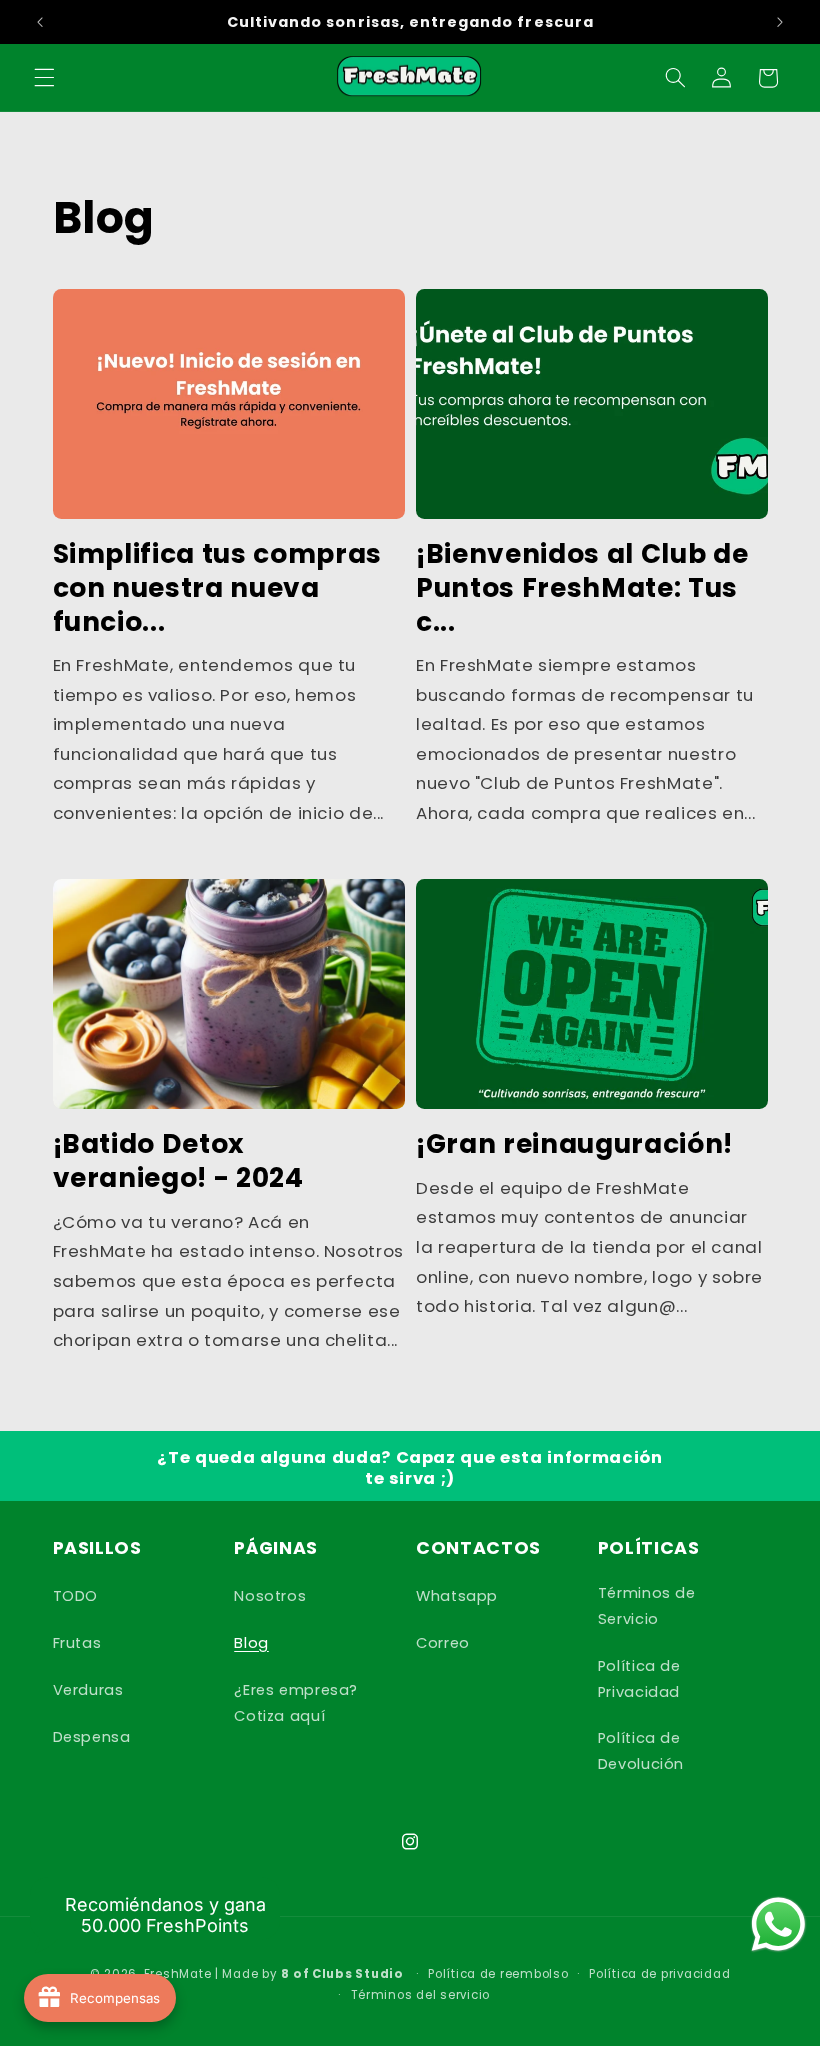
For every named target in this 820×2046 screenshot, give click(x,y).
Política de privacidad (659, 1974)
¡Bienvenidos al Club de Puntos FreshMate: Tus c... (582, 588)
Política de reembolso (498, 1974)
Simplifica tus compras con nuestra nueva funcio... (218, 588)
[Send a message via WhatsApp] (778, 1924)
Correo (443, 1643)
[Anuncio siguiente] (780, 22)
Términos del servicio (420, 1995)
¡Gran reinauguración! (574, 1144)
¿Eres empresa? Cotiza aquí (296, 1703)
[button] (44, 78)
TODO (76, 1596)
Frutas (77, 1643)
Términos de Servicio (647, 1606)
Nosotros (270, 1596)
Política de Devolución (641, 1751)
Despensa (92, 1737)
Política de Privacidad (639, 1679)
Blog (251, 1643)
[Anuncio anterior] (40, 22)
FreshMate (178, 1974)
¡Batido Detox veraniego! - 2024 (178, 1161)
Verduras (88, 1690)
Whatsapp (457, 1596)
